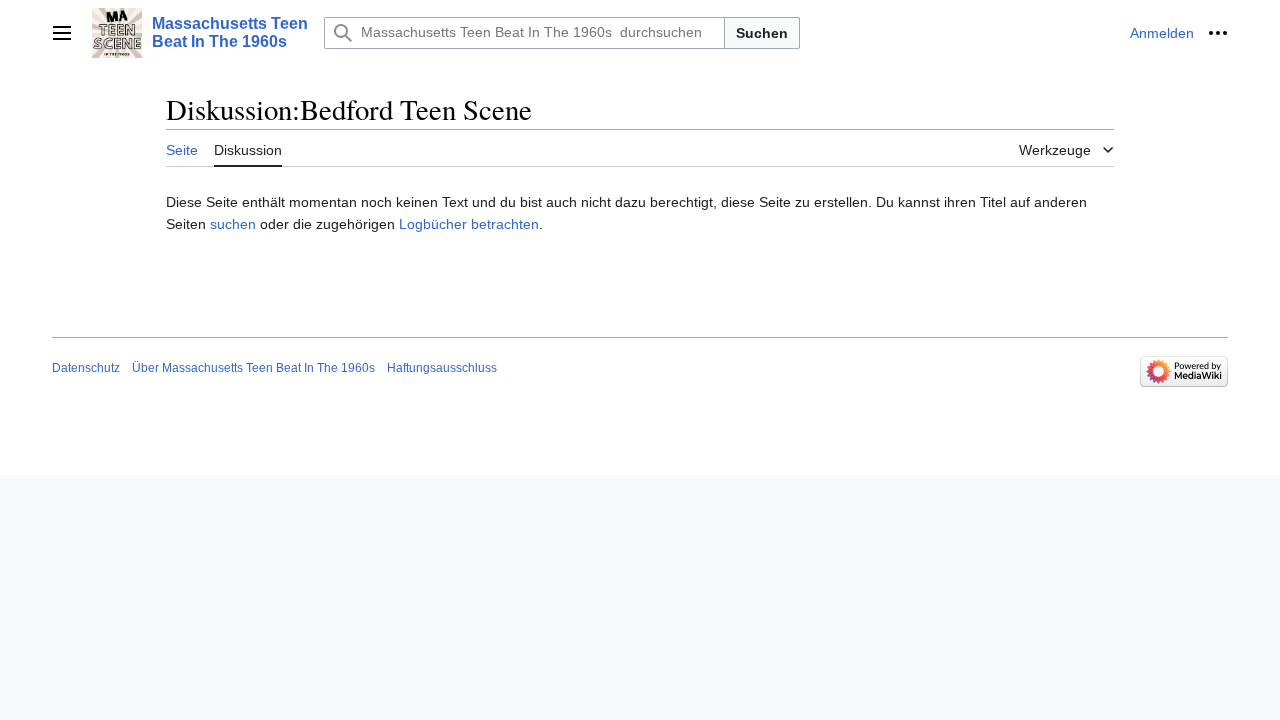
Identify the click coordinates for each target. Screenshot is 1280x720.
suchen (233, 224)
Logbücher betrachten (469, 224)
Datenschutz (86, 368)
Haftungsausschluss (442, 368)
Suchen (762, 33)
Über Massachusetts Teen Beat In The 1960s (253, 368)
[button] (62, 33)
